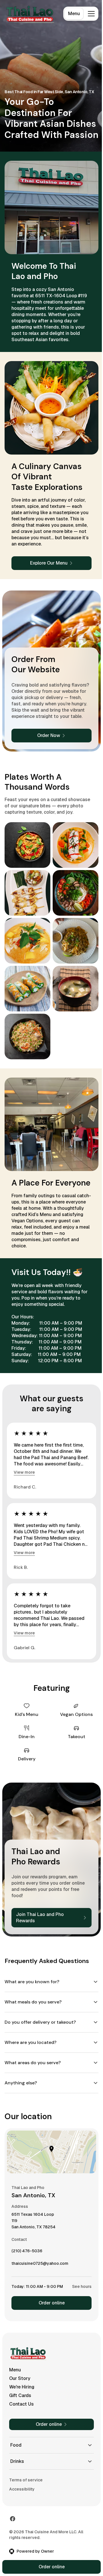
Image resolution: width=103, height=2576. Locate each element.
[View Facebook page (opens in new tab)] (13, 2518)
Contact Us (21, 2403)
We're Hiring (22, 2386)
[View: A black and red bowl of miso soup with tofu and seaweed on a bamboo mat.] (76, 989)
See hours (78, 2286)
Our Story (20, 2378)
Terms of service (26, 2479)
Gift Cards (20, 2395)
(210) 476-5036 (27, 2252)
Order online (49, 2302)
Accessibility (22, 2489)
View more (24, 1472)
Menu (74, 14)
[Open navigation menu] (91, 14)
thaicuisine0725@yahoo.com (40, 2264)
